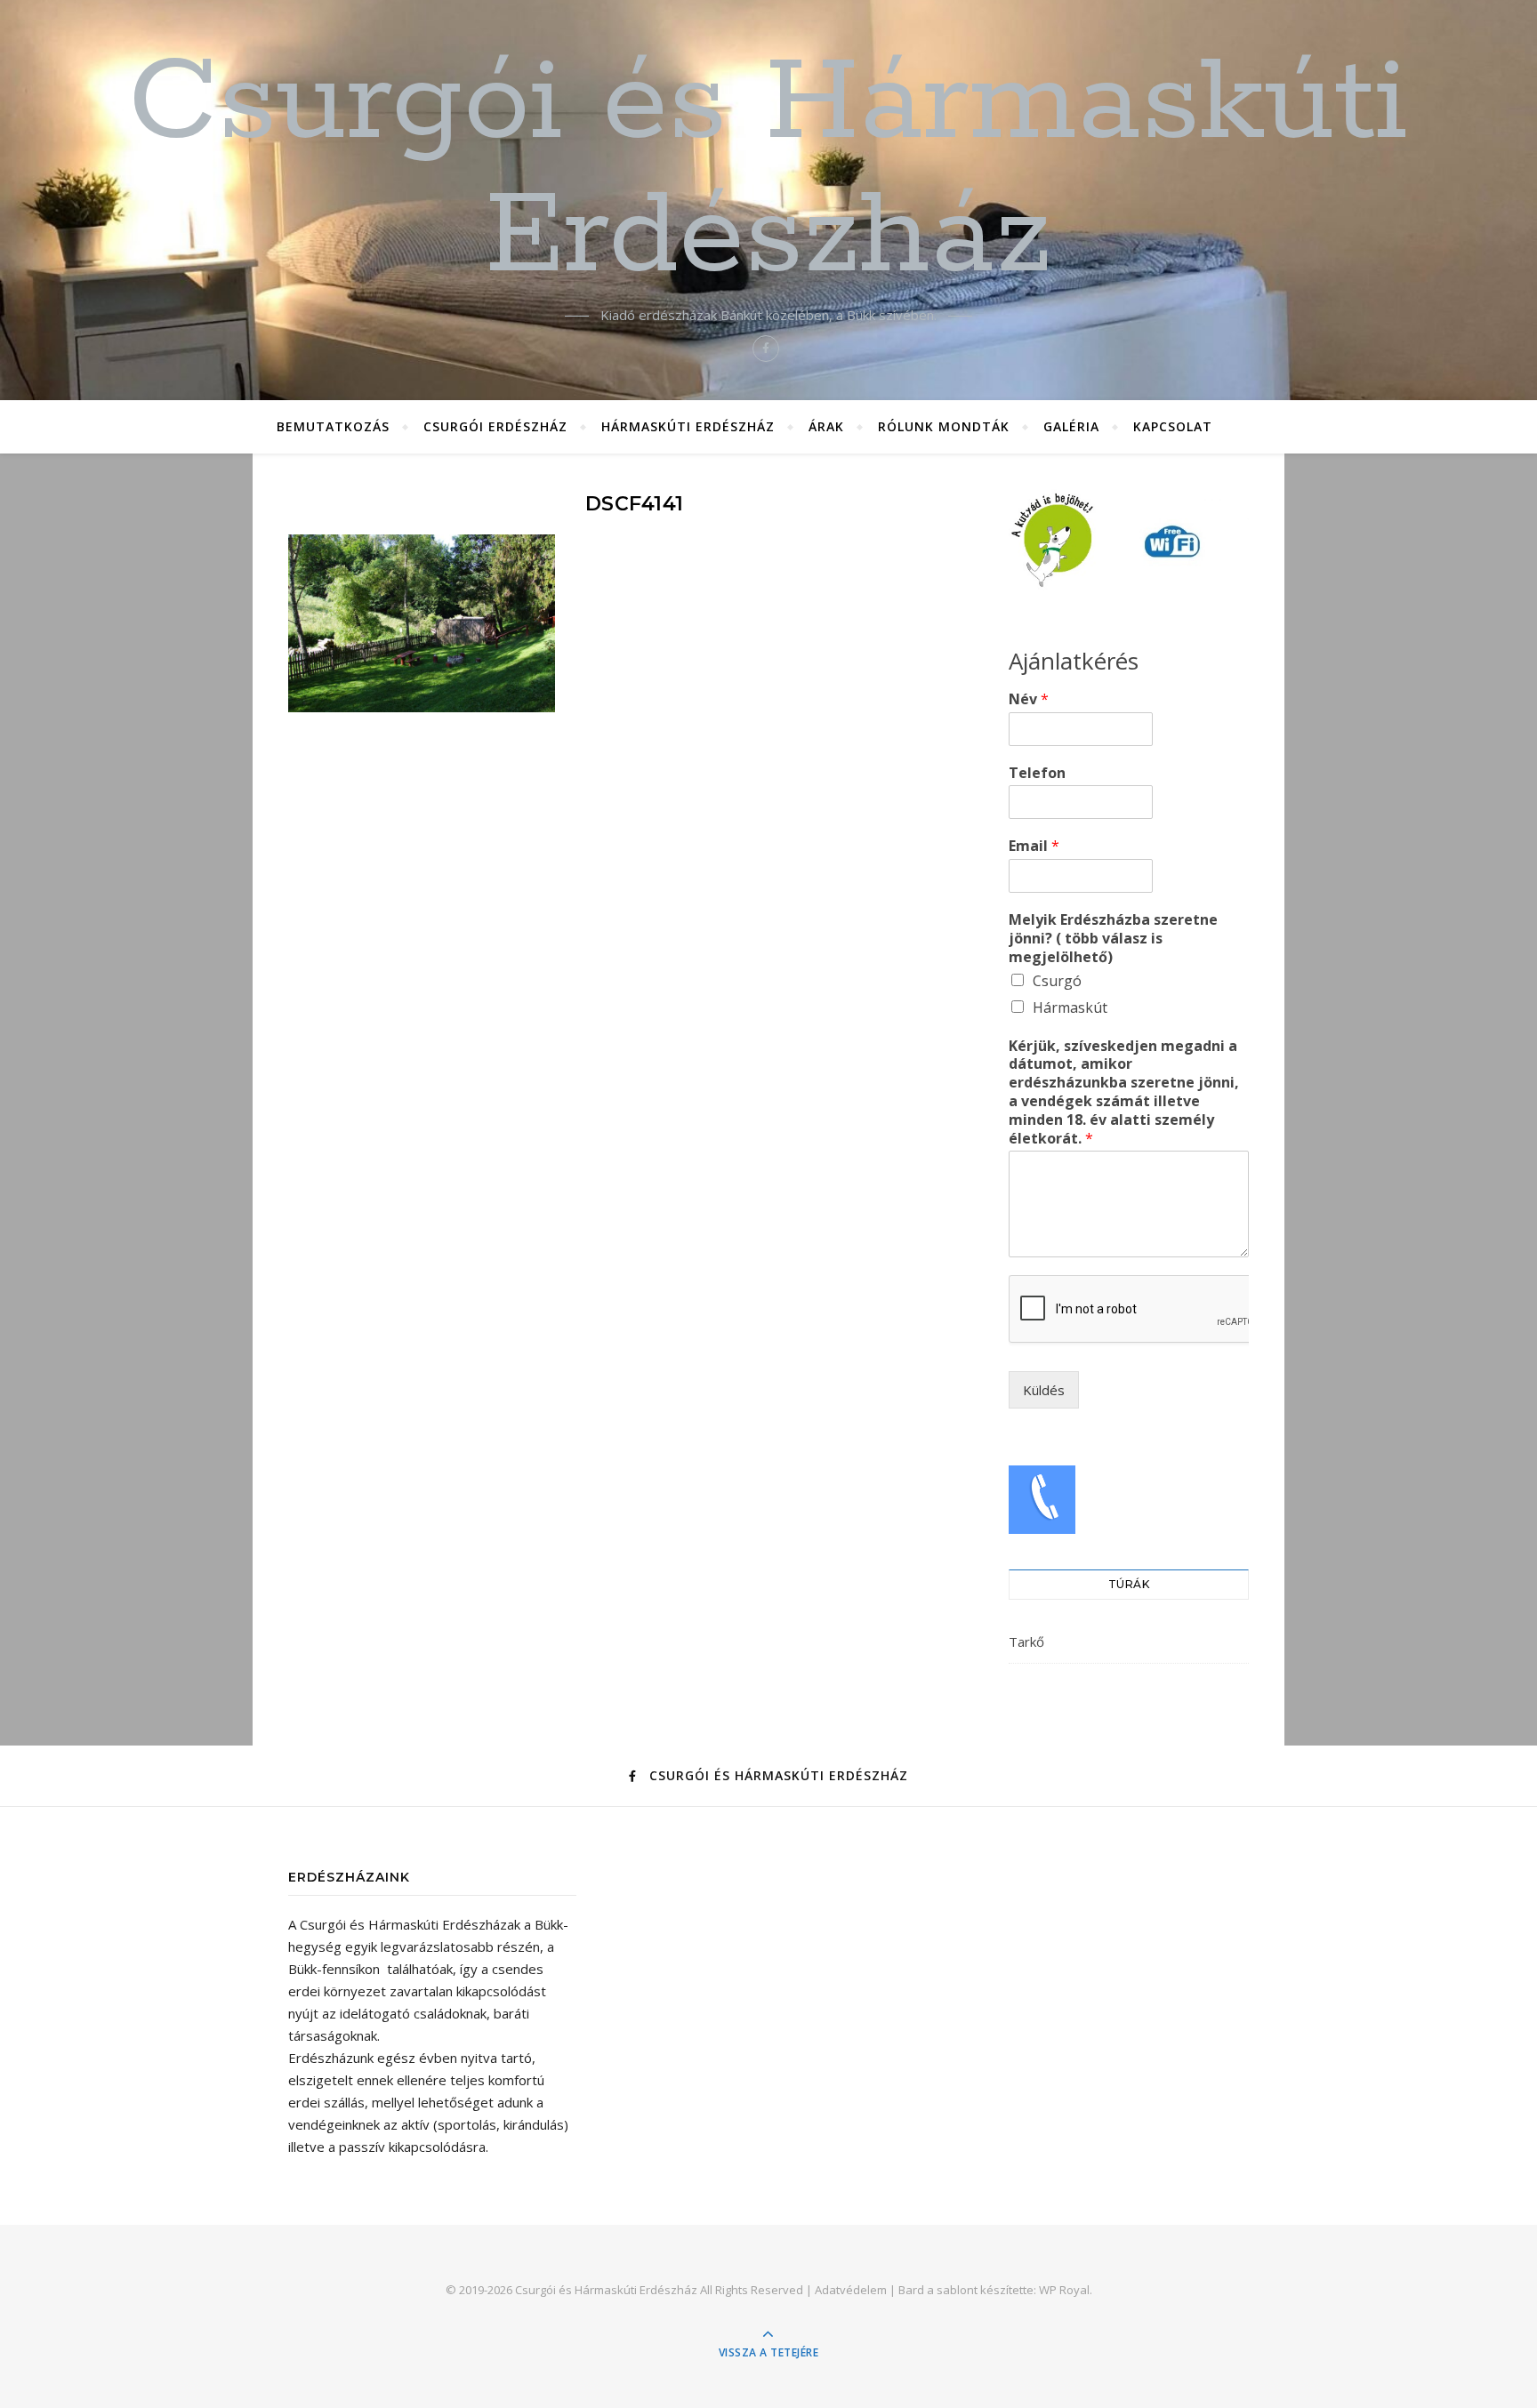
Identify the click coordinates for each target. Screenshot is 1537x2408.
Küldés (1044, 1390)
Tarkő (1026, 1641)
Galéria (1071, 426)
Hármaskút (1070, 1007)
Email (1034, 846)
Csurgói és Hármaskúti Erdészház (768, 171)
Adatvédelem (851, 2290)
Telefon (1037, 773)
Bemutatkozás (333, 426)
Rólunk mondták (944, 426)
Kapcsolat (1173, 426)
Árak (826, 426)
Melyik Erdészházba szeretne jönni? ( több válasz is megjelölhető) (1113, 938)
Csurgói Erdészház (495, 426)
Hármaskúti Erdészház (688, 426)
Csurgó (1057, 981)
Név (1029, 699)
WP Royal (1064, 2290)
